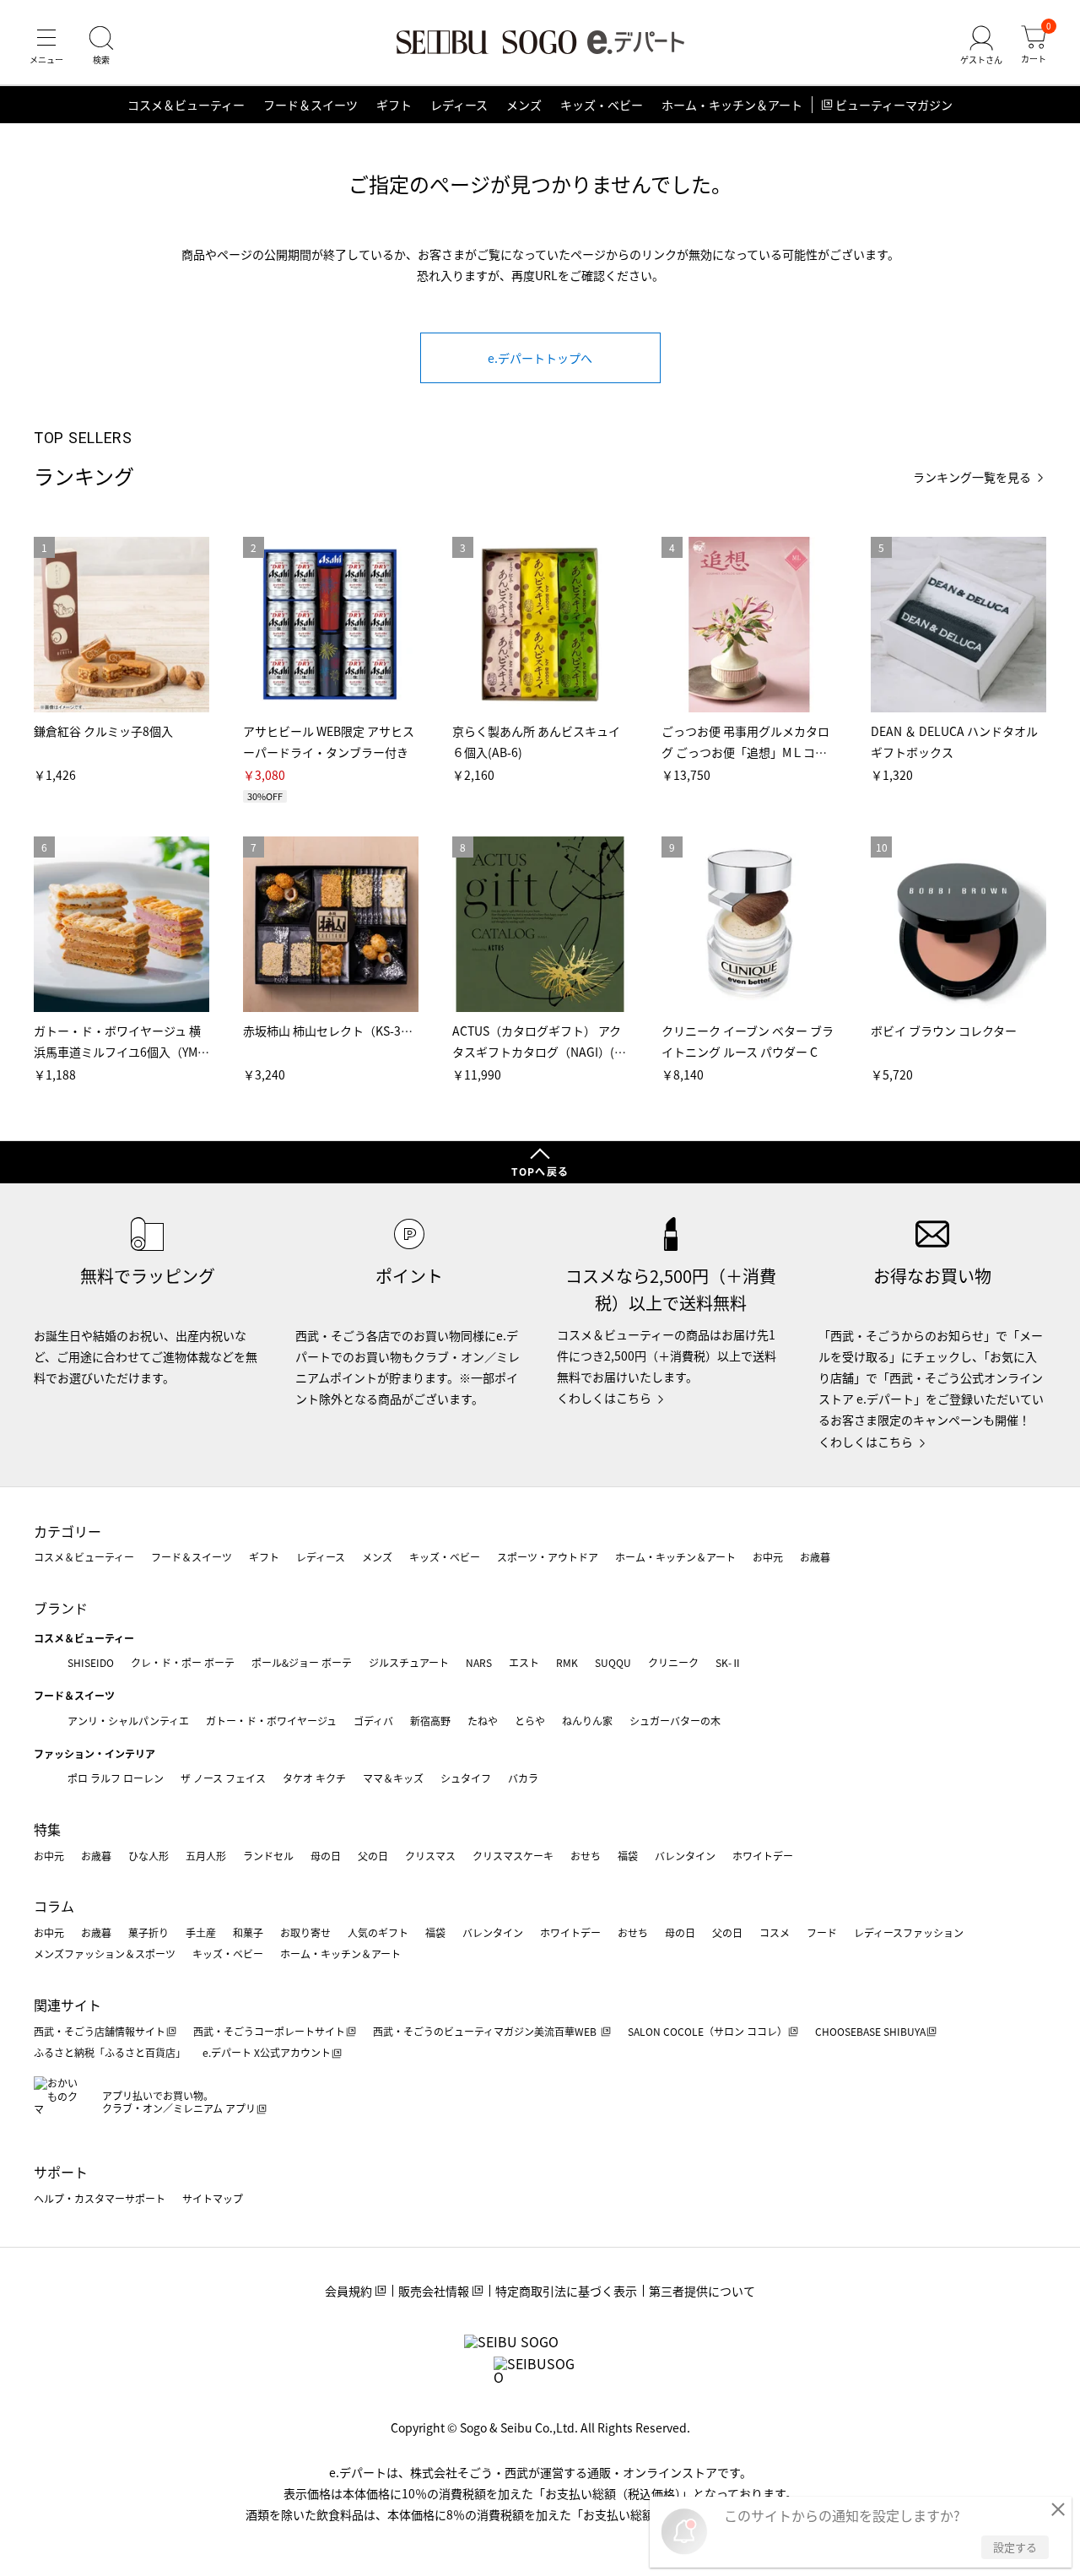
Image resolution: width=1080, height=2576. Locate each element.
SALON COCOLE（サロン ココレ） (707, 2031)
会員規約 (348, 2291)
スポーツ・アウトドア (548, 1557)
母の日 (326, 1856)
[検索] (101, 46)
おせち (586, 1856)
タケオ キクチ (314, 1778)
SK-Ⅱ (729, 1662)
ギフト (394, 105)
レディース (459, 105)
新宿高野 (430, 1721)
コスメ (775, 1932)
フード (822, 1932)
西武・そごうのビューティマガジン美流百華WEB (486, 2031)
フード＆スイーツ (310, 105)
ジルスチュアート (409, 1662)
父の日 (373, 1856)
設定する (1015, 2547)
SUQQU (613, 1662)
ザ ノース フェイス (223, 1778)
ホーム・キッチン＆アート (732, 105)
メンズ (524, 105)
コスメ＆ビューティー (186, 105)
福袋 (628, 1856)
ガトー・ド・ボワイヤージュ (271, 1721)
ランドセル (268, 1856)
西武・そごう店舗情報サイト (100, 2031)
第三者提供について (702, 2291)
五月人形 (206, 1856)
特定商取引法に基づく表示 (566, 2291)
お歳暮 (815, 1557)
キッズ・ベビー (602, 105)
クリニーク (673, 1662)
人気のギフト (378, 1932)
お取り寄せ (305, 1932)
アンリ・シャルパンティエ (128, 1721)
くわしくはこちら (604, 1398)
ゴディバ (373, 1721)
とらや (530, 1721)
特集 (47, 1829)
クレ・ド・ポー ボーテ (183, 1662)
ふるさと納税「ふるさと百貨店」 (110, 2052)
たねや (483, 1721)
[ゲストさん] (981, 46)
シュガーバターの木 (675, 1721)
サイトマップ (213, 2198)
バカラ (523, 1778)
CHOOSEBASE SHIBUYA (870, 2031)
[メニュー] (46, 46)
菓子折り (148, 1932)
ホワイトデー (763, 1856)
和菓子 (248, 1932)
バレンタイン (685, 1856)
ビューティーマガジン (894, 105)
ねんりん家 (587, 1721)
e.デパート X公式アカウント (267, 2052)
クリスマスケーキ (513, 1856)
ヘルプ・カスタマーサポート (100, 2198)
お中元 (768, 1557)
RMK (567, 1662)
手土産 (201, 1932)
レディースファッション (909, 1932)
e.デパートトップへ (540, 358)
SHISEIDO (91, 1662)
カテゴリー (67, 1531)
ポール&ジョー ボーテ (302, 1662)
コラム (54, 1906)
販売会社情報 (434, 2291)
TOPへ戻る (540, 1171)
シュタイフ (466, 1778)
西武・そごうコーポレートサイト (269, 2031)
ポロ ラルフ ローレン (116, 1778)
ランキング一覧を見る (972, 477)
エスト (524, 1662)
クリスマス (430, 1856)
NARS (479, 1662)
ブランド (61, 1608)
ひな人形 (148, 1856)
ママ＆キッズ (393, 1778)
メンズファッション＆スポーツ (105, 1954)
